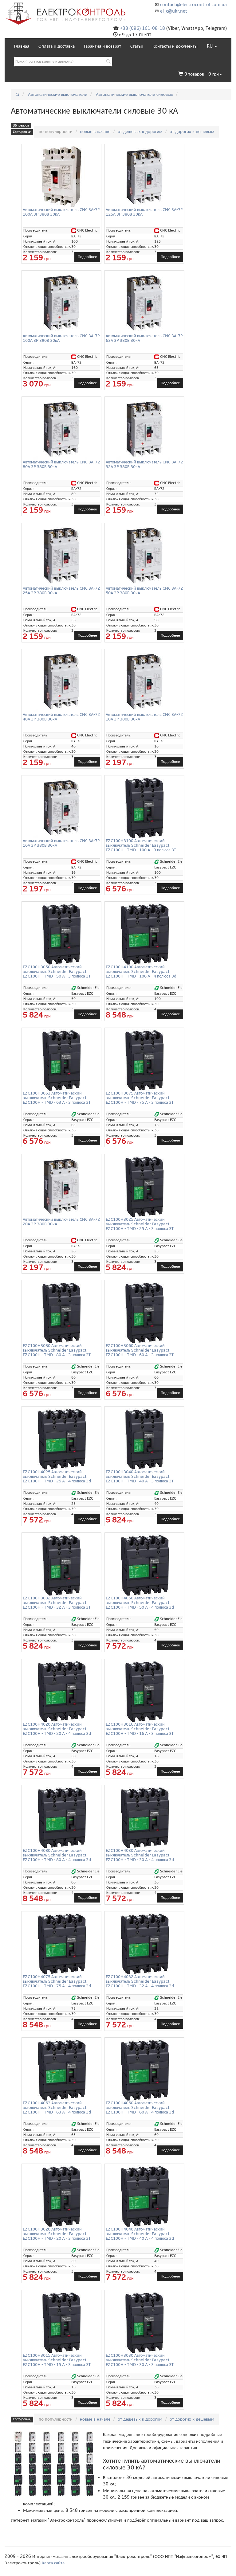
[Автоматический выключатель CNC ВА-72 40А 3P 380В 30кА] (61, 681)
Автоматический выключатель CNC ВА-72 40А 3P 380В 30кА (61, 717)
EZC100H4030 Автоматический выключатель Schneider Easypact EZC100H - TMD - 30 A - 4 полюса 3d (140, 1855)
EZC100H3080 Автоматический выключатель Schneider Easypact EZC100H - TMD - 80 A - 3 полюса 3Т (57, 1350)
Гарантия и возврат (102, 46)
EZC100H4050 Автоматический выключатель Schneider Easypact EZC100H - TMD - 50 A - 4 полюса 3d (140, 1603)
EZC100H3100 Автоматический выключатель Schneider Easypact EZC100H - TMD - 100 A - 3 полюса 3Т (141, 845)
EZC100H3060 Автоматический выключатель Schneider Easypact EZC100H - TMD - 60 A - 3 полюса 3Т (140, 1350)
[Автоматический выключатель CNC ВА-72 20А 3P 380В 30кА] (61, 1186)
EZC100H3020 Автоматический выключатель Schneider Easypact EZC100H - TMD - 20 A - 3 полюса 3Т (57, 2234)
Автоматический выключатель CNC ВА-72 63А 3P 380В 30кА (144, 338)
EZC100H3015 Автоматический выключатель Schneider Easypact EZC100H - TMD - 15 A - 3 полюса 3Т (57, 2360)
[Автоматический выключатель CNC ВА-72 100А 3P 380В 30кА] (61, 177)
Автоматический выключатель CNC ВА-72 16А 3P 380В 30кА (61, 843)
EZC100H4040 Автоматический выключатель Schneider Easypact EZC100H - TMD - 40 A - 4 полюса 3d (140, 2234)
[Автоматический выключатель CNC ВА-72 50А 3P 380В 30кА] (144, 555)
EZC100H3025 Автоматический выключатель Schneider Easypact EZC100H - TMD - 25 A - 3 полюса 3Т (140, 1224)
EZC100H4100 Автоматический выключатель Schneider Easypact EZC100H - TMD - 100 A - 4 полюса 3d (141, 972)
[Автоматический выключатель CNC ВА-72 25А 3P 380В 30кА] (61, 555)
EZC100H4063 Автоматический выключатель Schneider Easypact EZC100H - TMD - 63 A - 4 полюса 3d (57, 2108)
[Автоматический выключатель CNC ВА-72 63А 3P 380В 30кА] (144, 303)
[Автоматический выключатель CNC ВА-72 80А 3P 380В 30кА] (61, 429)
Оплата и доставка (57, 46)
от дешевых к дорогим (140, 131)
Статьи (137, 46)
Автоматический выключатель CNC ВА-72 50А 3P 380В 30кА (144, 591)
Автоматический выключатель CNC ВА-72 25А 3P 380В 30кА (61, 591)
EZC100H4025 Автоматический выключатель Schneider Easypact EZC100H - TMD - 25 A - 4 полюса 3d (57, 1477)
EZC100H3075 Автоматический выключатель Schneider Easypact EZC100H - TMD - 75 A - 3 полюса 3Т (140, 1098)
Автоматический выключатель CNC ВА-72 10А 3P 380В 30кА (144, 717)
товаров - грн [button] (202, 74)
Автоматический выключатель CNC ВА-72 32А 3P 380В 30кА (144, 464)
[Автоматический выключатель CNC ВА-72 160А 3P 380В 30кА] (61, 303)
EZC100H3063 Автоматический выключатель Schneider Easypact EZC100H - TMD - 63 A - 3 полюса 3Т (57, 1098)
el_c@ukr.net (174, 11)
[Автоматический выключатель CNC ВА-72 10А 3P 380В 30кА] (144, 681)
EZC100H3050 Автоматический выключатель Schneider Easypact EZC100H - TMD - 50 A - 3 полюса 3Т (57, 972)
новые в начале (95, 131)
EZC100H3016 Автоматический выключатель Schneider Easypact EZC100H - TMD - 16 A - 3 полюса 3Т (140, 1729)
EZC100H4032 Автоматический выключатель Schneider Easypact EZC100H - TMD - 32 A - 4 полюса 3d (140, 1981)
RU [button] (210, 46)
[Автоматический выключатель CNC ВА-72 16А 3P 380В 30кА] (61, 808)
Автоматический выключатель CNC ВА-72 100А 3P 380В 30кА (61, 212)
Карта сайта (53, 2563)
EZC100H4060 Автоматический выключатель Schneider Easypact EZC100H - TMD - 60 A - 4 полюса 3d (140, 2108)
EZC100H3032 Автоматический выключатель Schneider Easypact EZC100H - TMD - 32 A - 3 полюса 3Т (57, 1603)
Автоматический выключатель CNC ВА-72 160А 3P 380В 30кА (61, 338)
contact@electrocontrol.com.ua (193, 5)
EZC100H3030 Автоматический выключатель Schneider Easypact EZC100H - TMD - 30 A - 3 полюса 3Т (140, 2360)
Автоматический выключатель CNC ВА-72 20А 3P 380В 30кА (61, 1222)
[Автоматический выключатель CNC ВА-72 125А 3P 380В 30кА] (144, 177)
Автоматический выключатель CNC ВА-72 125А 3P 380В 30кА (144, 212)
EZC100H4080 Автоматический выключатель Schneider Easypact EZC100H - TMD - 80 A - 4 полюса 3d (57, 1855)
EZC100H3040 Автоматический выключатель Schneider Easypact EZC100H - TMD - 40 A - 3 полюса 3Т (140, 1477)
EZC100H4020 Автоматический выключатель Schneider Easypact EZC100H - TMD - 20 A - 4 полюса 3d (57, 1729)
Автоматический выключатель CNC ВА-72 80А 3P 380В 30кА (61, 464)
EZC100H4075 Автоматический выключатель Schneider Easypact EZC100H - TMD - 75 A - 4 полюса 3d (57, 1981)
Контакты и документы (175, 46)
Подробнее (87, 257)
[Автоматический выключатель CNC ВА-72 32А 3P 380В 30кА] (144, 429)
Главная (22, 46)
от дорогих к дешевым (192, 131)
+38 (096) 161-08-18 (143, 28)
